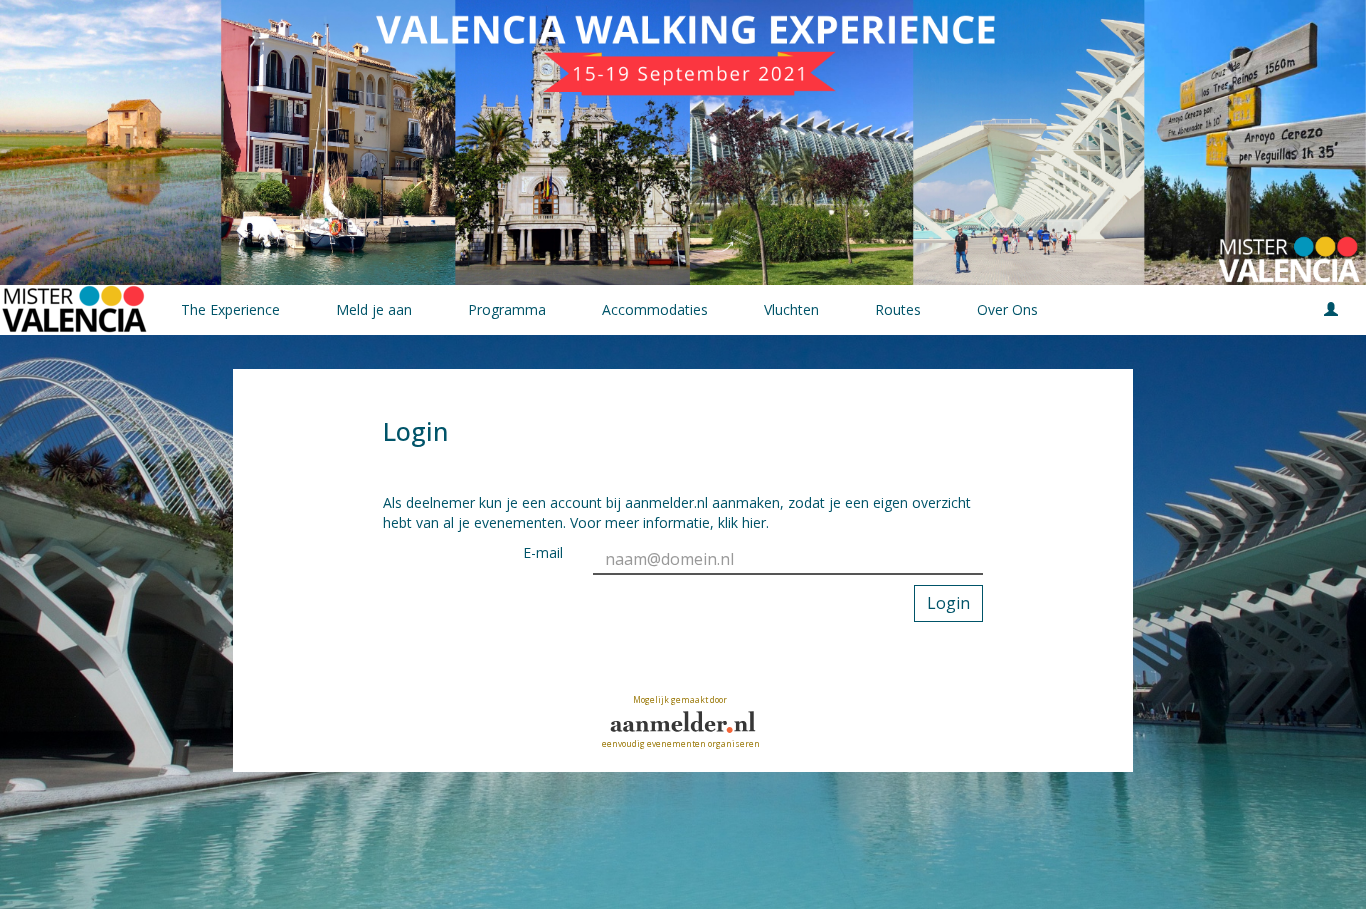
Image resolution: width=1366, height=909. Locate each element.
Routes (898, 309)
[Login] (1331, 310)
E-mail (543, 552)
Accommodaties (655, 309)
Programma (507, 309)
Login (948, 603)
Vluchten (791, 309)
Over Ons (1007, 309)
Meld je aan (374, 309)
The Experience (230, 309)
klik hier (742, 522)
